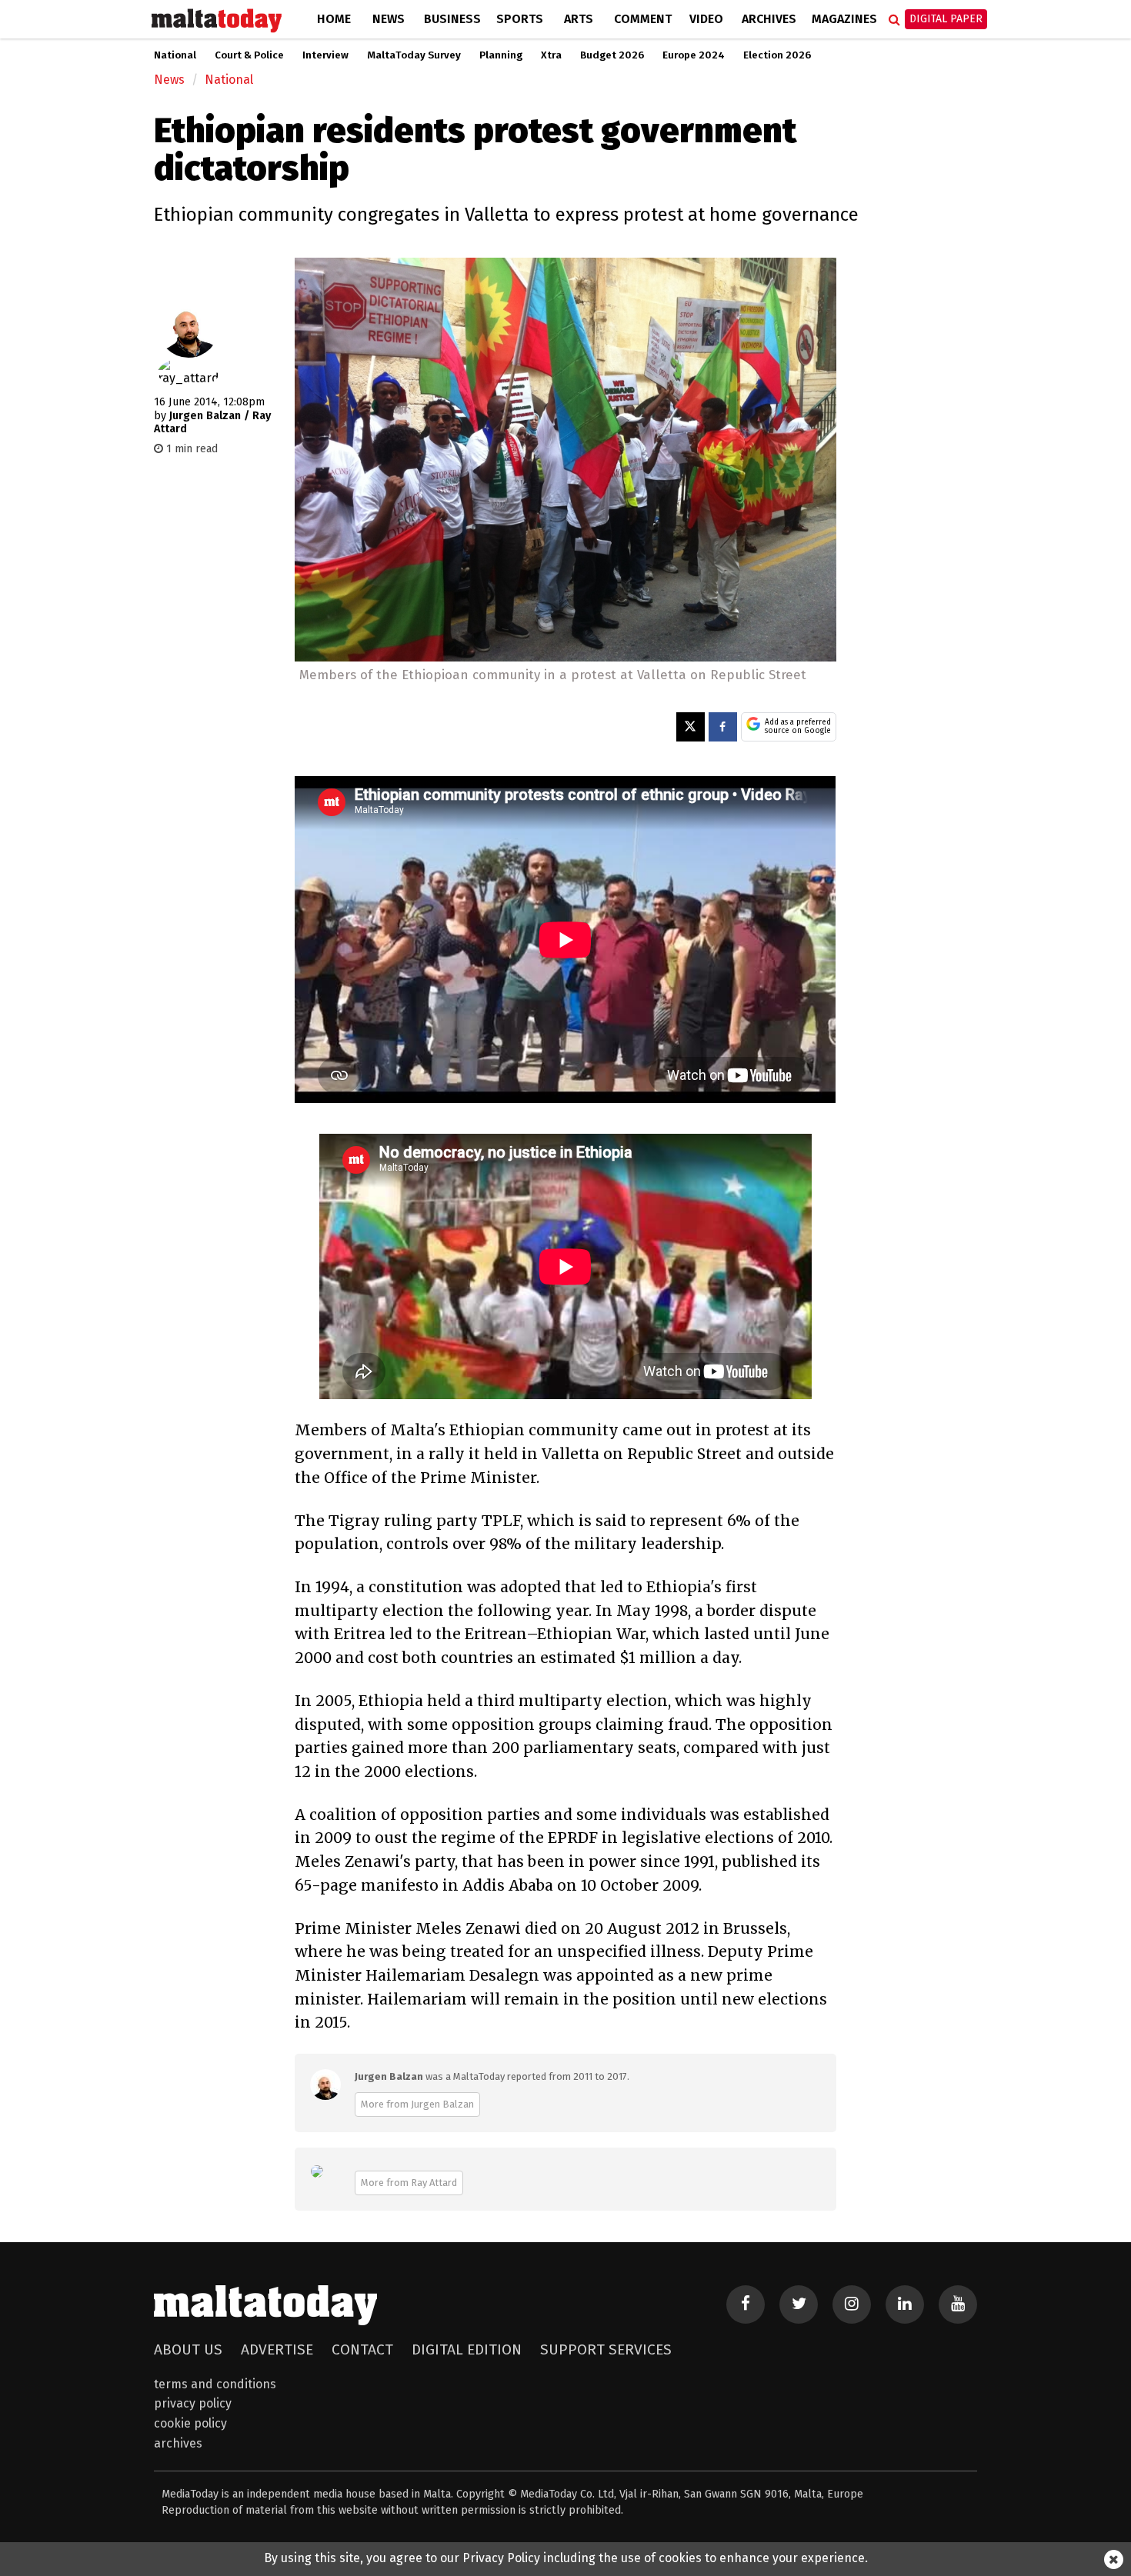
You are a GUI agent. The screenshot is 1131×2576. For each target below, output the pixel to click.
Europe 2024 (694, 55)
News (389, 19)
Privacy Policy (193, 2403)
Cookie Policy (190, 2423)
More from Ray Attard (409, 2183)
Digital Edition (467, 2349)
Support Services (606, 2349)
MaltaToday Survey (414, 55)
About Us (188, 2349)
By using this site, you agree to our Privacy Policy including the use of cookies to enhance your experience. (566, 2558)
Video (706, 19)
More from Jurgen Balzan (417, 2104)
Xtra (551, 55)
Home (334, 19)
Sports (520, 19)
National (175, 55)
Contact (362, 2349)
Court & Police (249, 55)
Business (452, 19)
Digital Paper (946, 19)
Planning (501, 55)
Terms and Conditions (215, 2384)
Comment (643, 19)
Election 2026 (777, 55)
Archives (769, 19)
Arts (579, 19)
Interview (325, 55)
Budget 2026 (612, 55)
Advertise (277, 2349)
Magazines (844, 19)
